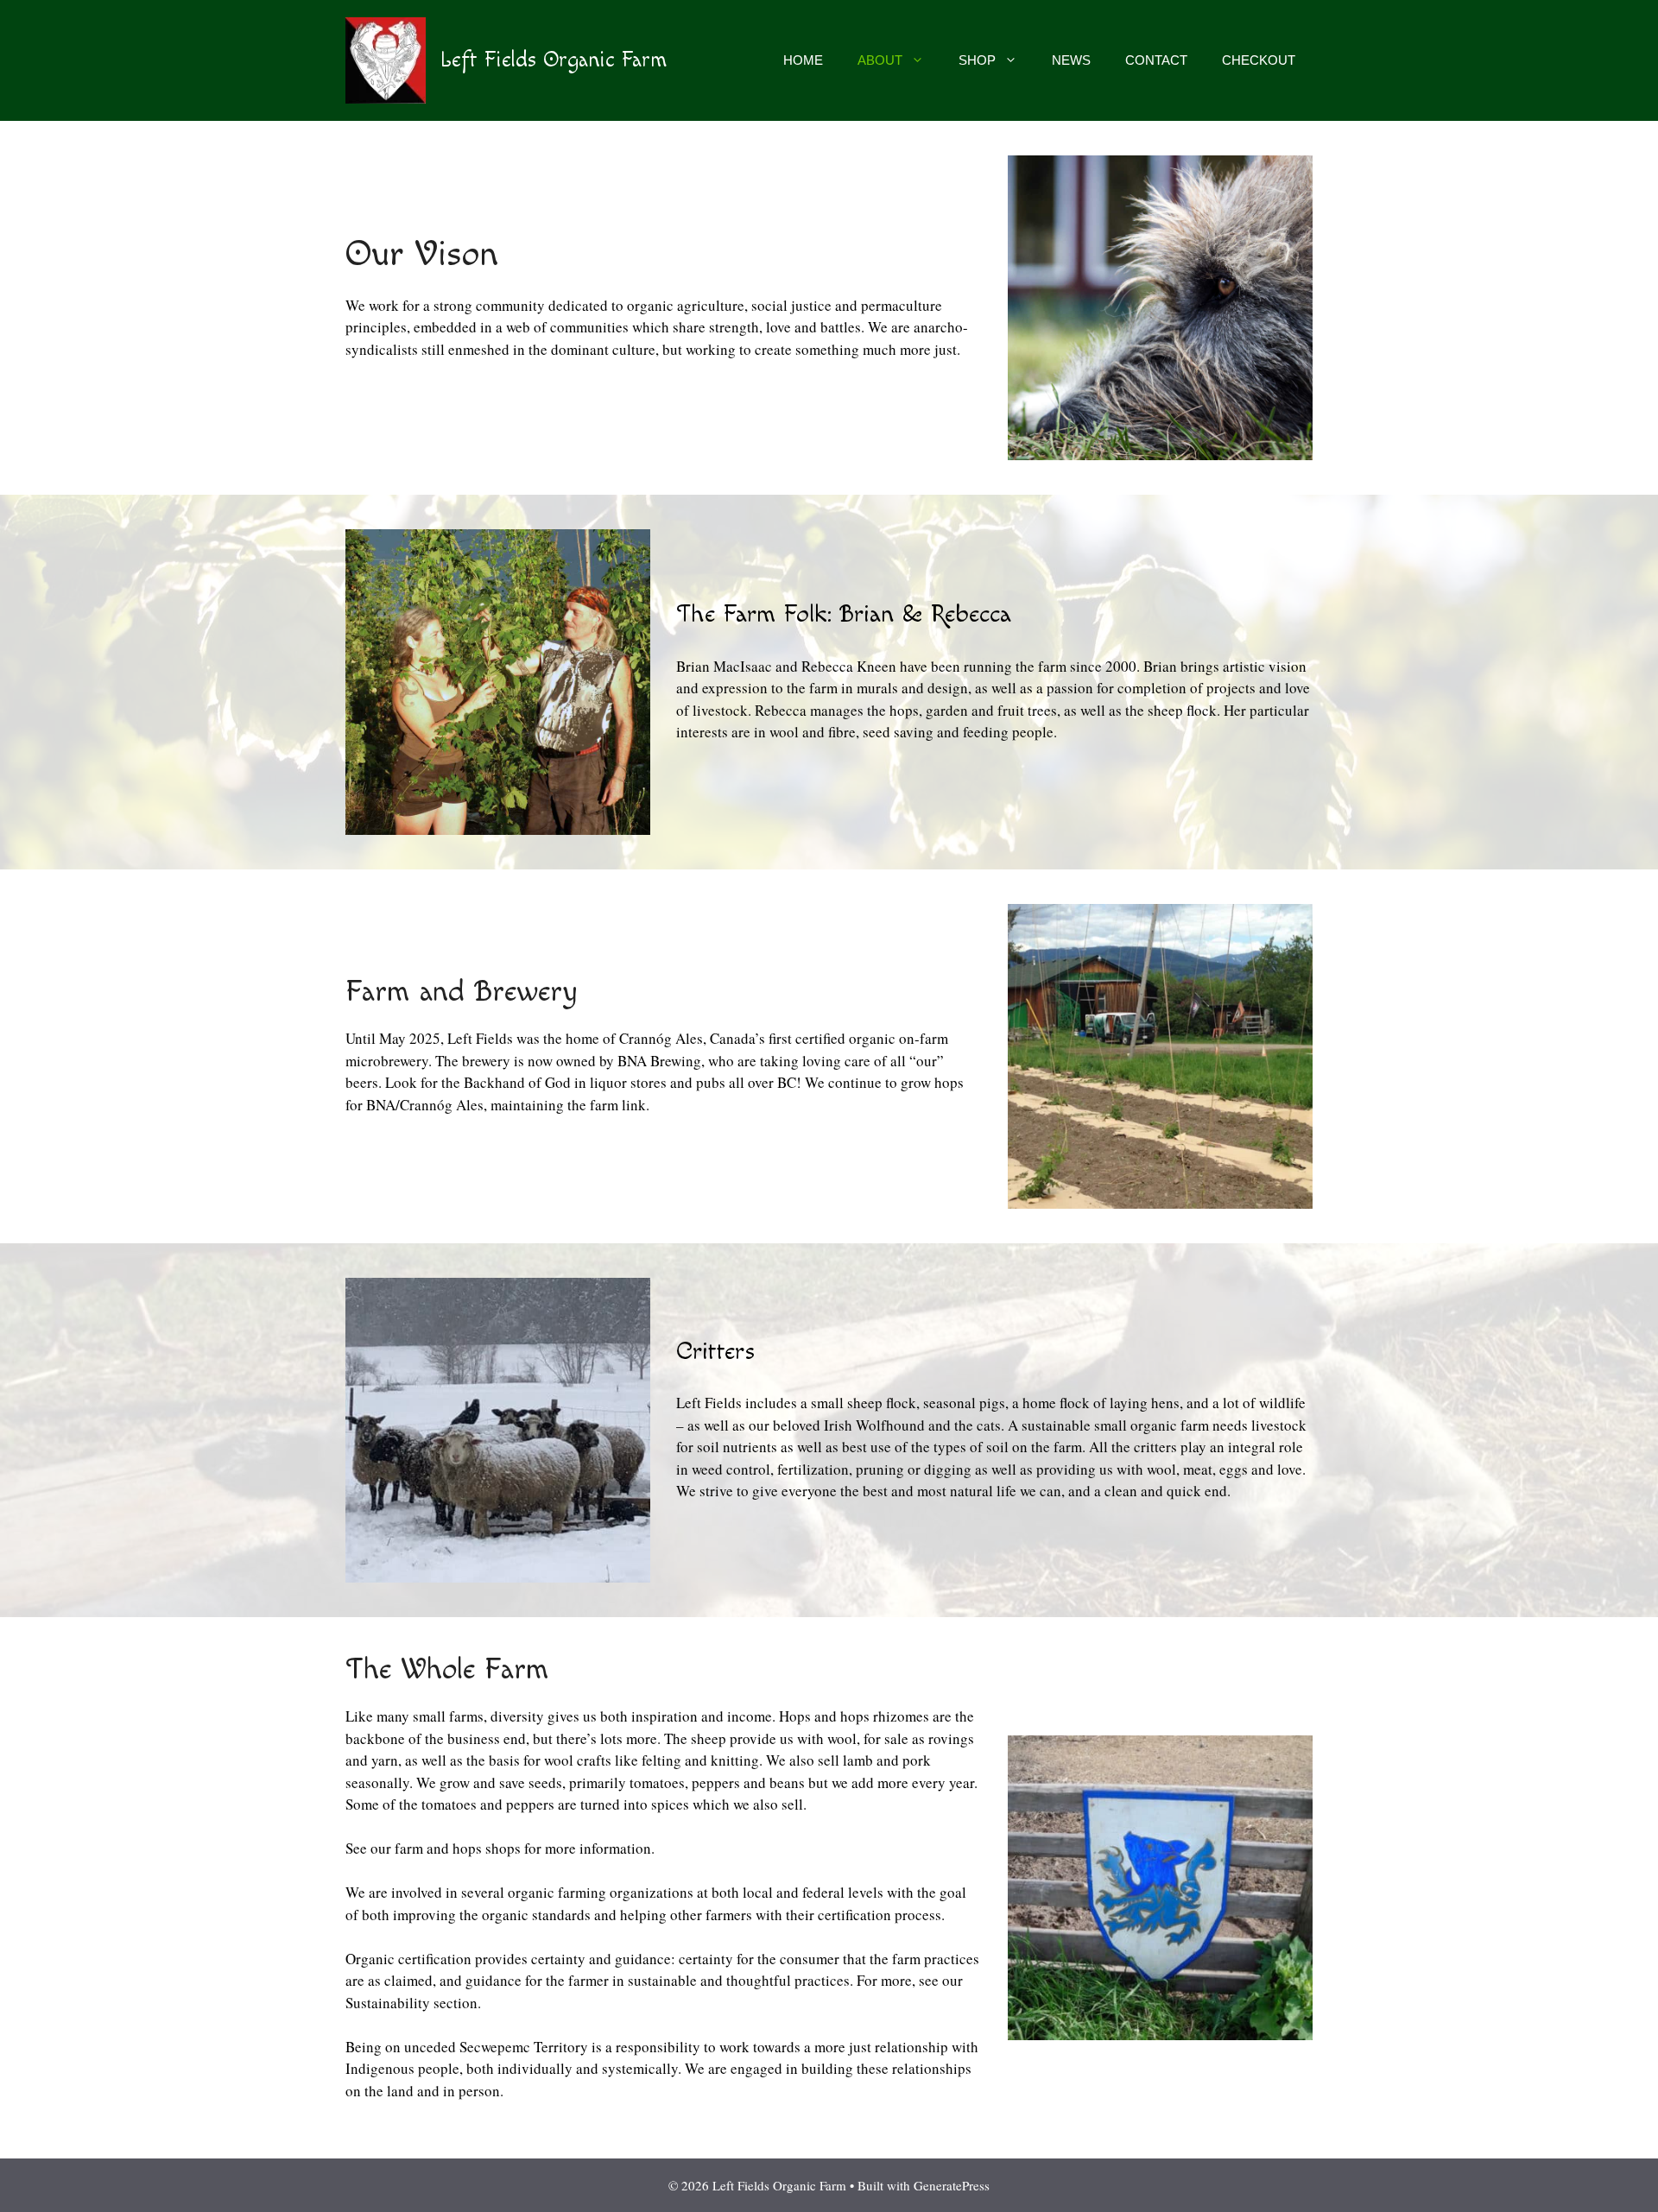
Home (803, 60)
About (880, 60)
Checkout (1259, 60)
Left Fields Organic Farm (554, 60)
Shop (977, 60)
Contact (1156, 60)
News (1071, 60)
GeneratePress (952, 2185)
